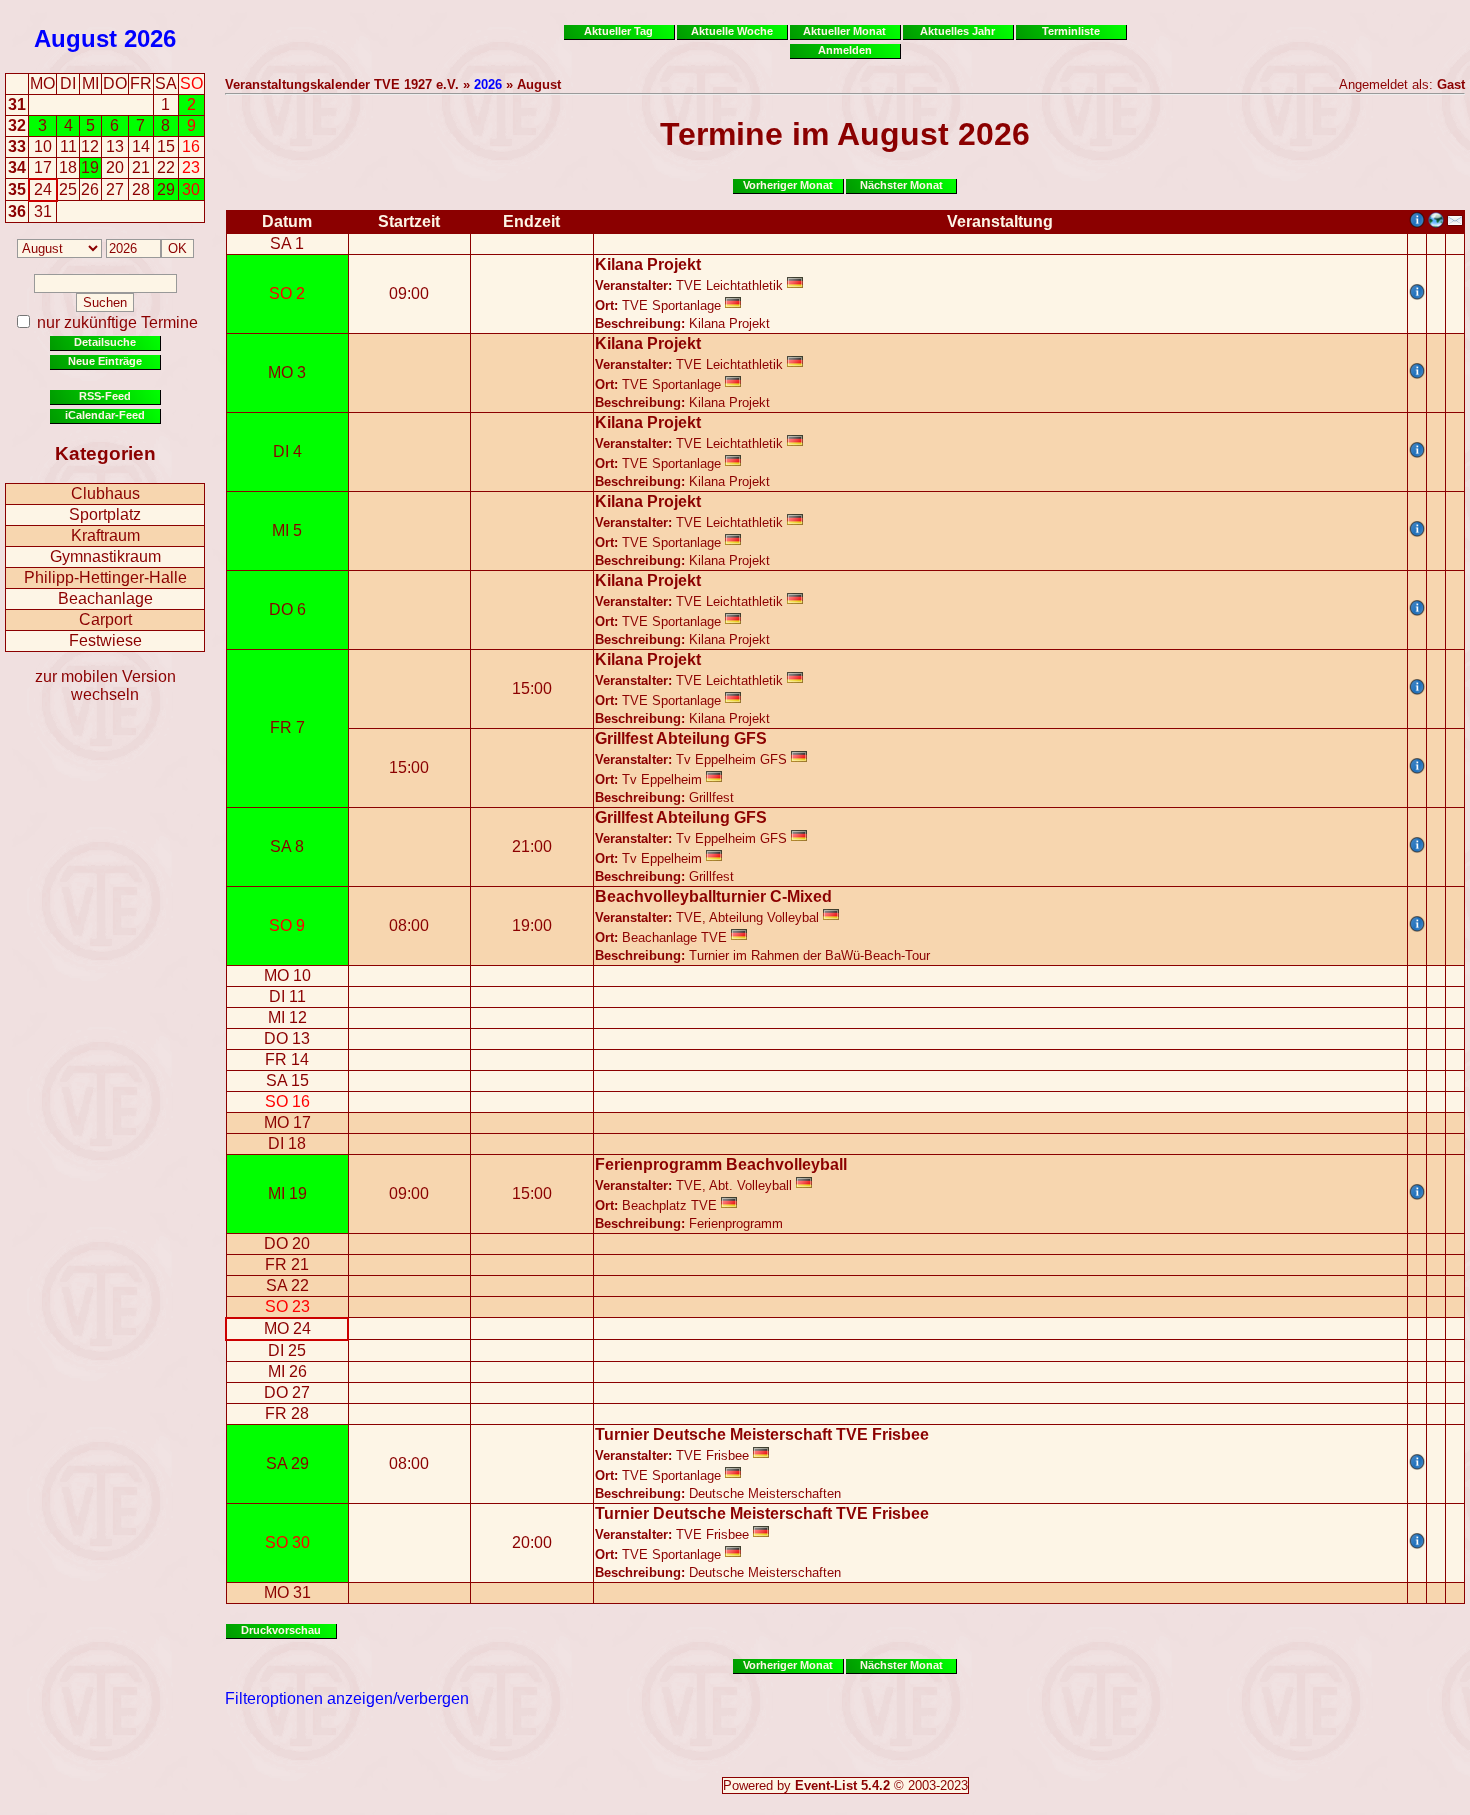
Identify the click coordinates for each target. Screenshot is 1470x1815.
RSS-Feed (105, 396)
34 (17, 167)
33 (17, 146)
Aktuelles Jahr (957, 31)
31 (17, 104)
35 (17, 189)
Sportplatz (105, 514)
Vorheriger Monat (788, 185)
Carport (105, 619)
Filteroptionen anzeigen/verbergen (347, 1698)
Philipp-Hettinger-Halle (105, 577)
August (75, 38)
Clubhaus (105, 493)
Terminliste (1071, 31)
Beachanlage (105, 598)
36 (17, 211)
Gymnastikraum (105, 556)
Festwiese (105, 640)
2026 (150, 38)
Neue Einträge (105, 361)
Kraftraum (105, 535)
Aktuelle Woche (732, 31)
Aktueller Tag (618, 31)
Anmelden (845, 50)
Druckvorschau (281, 1630)
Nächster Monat (901, 185)
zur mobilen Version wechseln (105, 685)
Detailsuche (105, 342)
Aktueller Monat (844, 31)
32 (17, 125)
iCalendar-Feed (105, 415)
